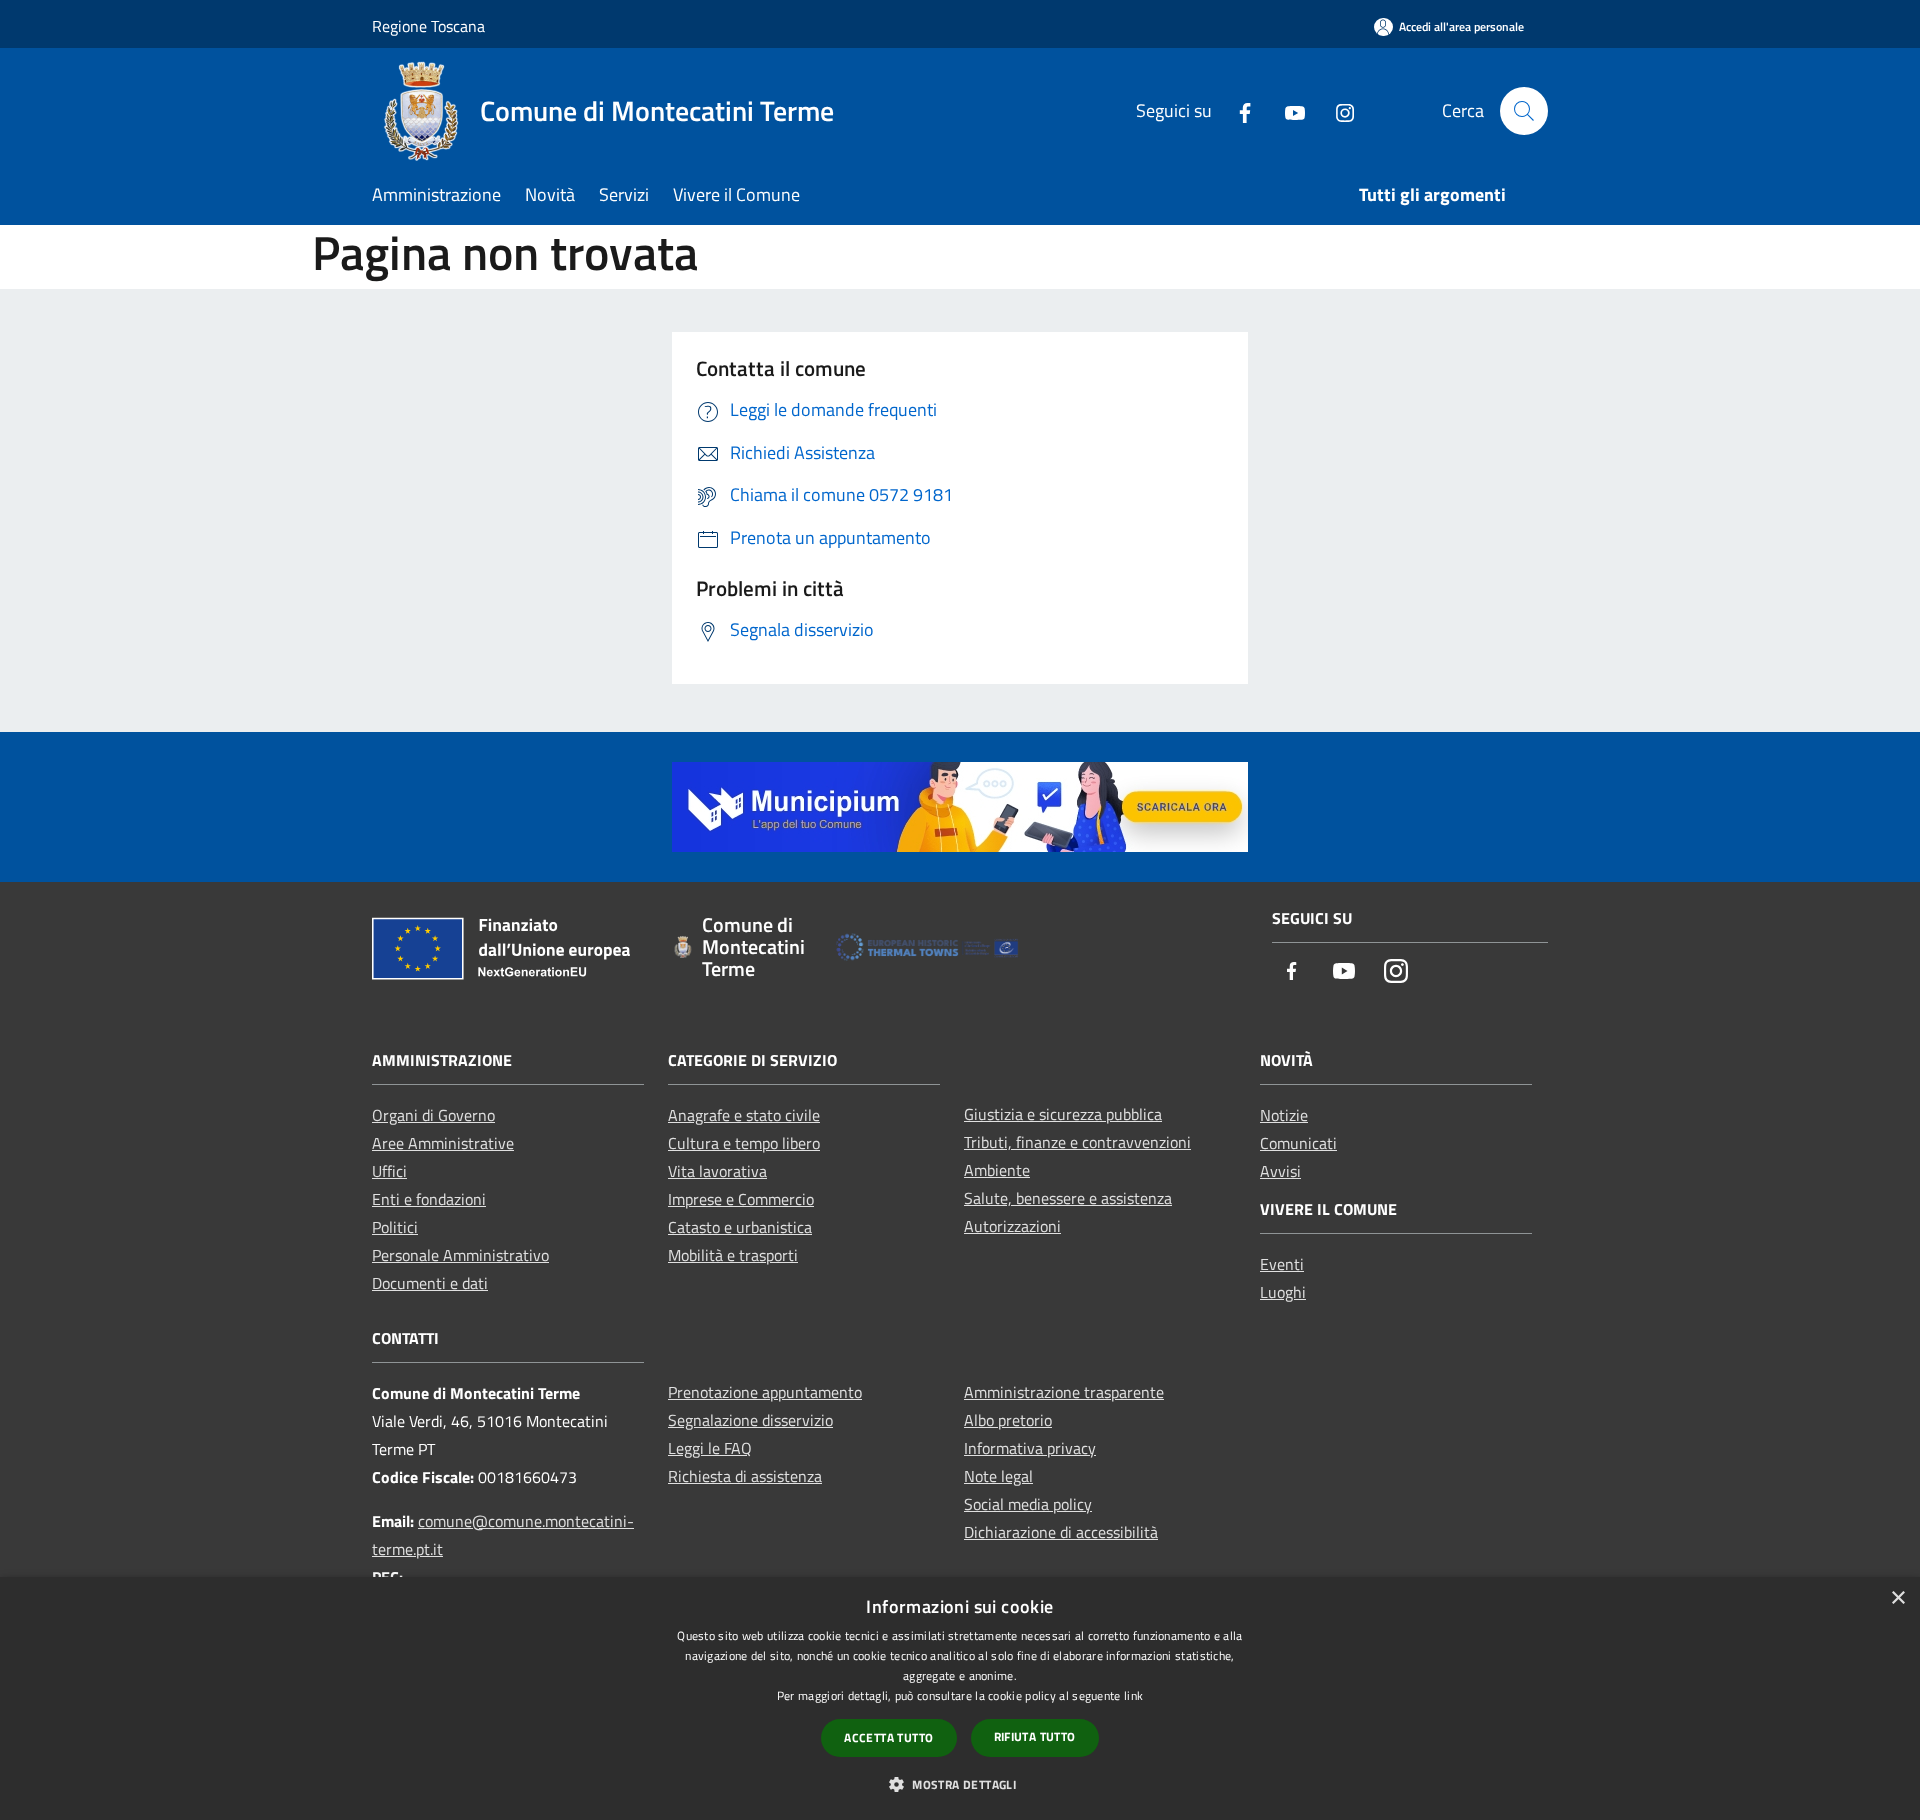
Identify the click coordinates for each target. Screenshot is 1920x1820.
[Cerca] (1524, 111)
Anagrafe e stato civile (744, 1115)
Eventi (1282, 1264)
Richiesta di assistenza (745, 1476)
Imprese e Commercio (741, 1199)
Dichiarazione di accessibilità (1061, 1532)
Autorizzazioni (1012, 1226)
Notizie (1284, 1115)
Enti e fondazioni (429, 1199)
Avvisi (1280, 1171)
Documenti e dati (430, 1283)
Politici (395, 1227)
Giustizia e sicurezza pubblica (1063, 1114)
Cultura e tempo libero (744, 1143)
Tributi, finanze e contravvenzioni (1077, 1142)
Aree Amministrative (443, 1143)
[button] (960, 1784)
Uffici (389, 1171)
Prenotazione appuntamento (765, 1392)
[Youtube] (1287, 110)
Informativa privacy (1030, 1448)
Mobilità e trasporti (733, 1255)
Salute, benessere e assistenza (1068, 1198)
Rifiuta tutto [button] (1035, 1736)
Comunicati (1298, 1143)
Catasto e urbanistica (740, 1227)
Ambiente (997, 1170)
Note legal (998, 1476)
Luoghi (1283, 1292)
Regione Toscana (428, 26)
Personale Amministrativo (460, 1255)
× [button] (1897, 1598)
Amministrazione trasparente (1064, 1392)
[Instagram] (1337, 110)
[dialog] (960, 1698)
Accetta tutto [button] (888, 1737)
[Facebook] (1237, 110)
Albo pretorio (1008, 1420)
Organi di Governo (433, 1115)
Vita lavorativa (717, 1171)
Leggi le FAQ (710, 1448)
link (1133, 1695)
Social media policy (1028, 1504)
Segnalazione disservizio (750, 1420)
